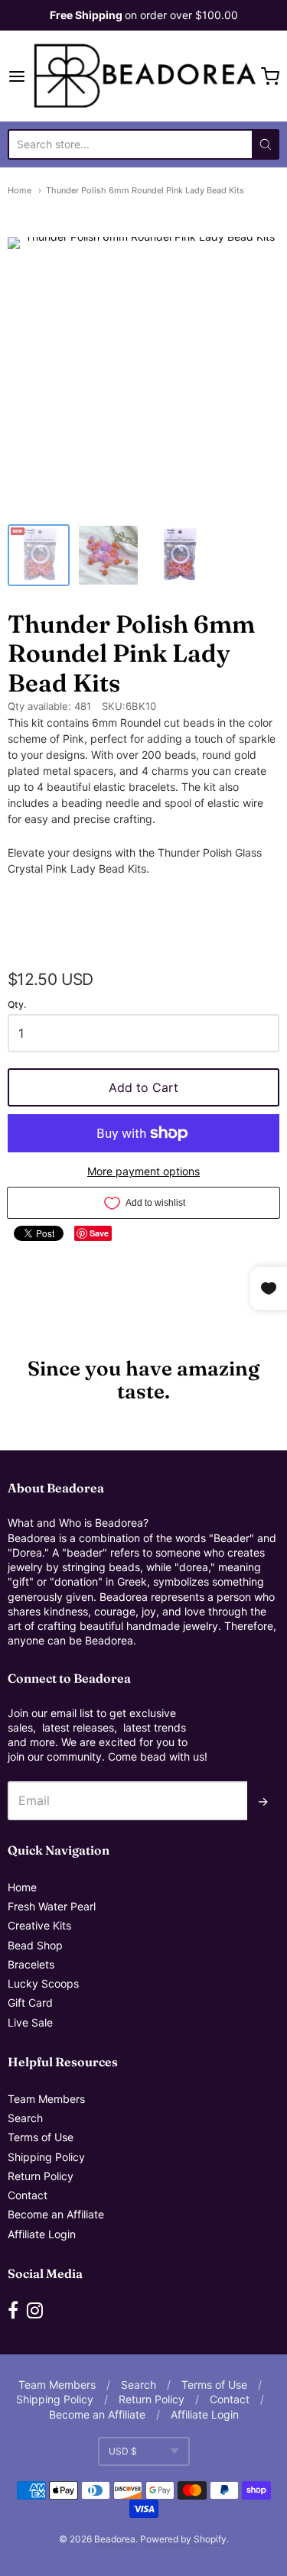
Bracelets (31, 1964)
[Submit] (266, 144)
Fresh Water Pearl (52, 1906)
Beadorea (115, 2539)
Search (25, 2118)
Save (99, 1233)
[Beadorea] (143, 76)
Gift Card (30, 2002)
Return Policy (41, 2176)
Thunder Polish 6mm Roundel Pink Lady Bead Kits (145, 190)
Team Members (46, 2099)
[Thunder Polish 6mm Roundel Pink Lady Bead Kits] (39, 555)
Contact (28, 2195)
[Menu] (18, 76)
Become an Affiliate (56, 2214)
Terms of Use (41, 2137)
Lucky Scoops (43, 1983)
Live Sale (30, 2022)
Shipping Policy (46, 2157)
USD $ (123, 2451)
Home (20, 190)
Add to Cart (143, 1087)
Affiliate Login (42, 2234)
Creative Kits (39, 1925)
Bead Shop (35, 1945)
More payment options (143, 1171)
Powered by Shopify (183, 2539)
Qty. (17, 1005)
